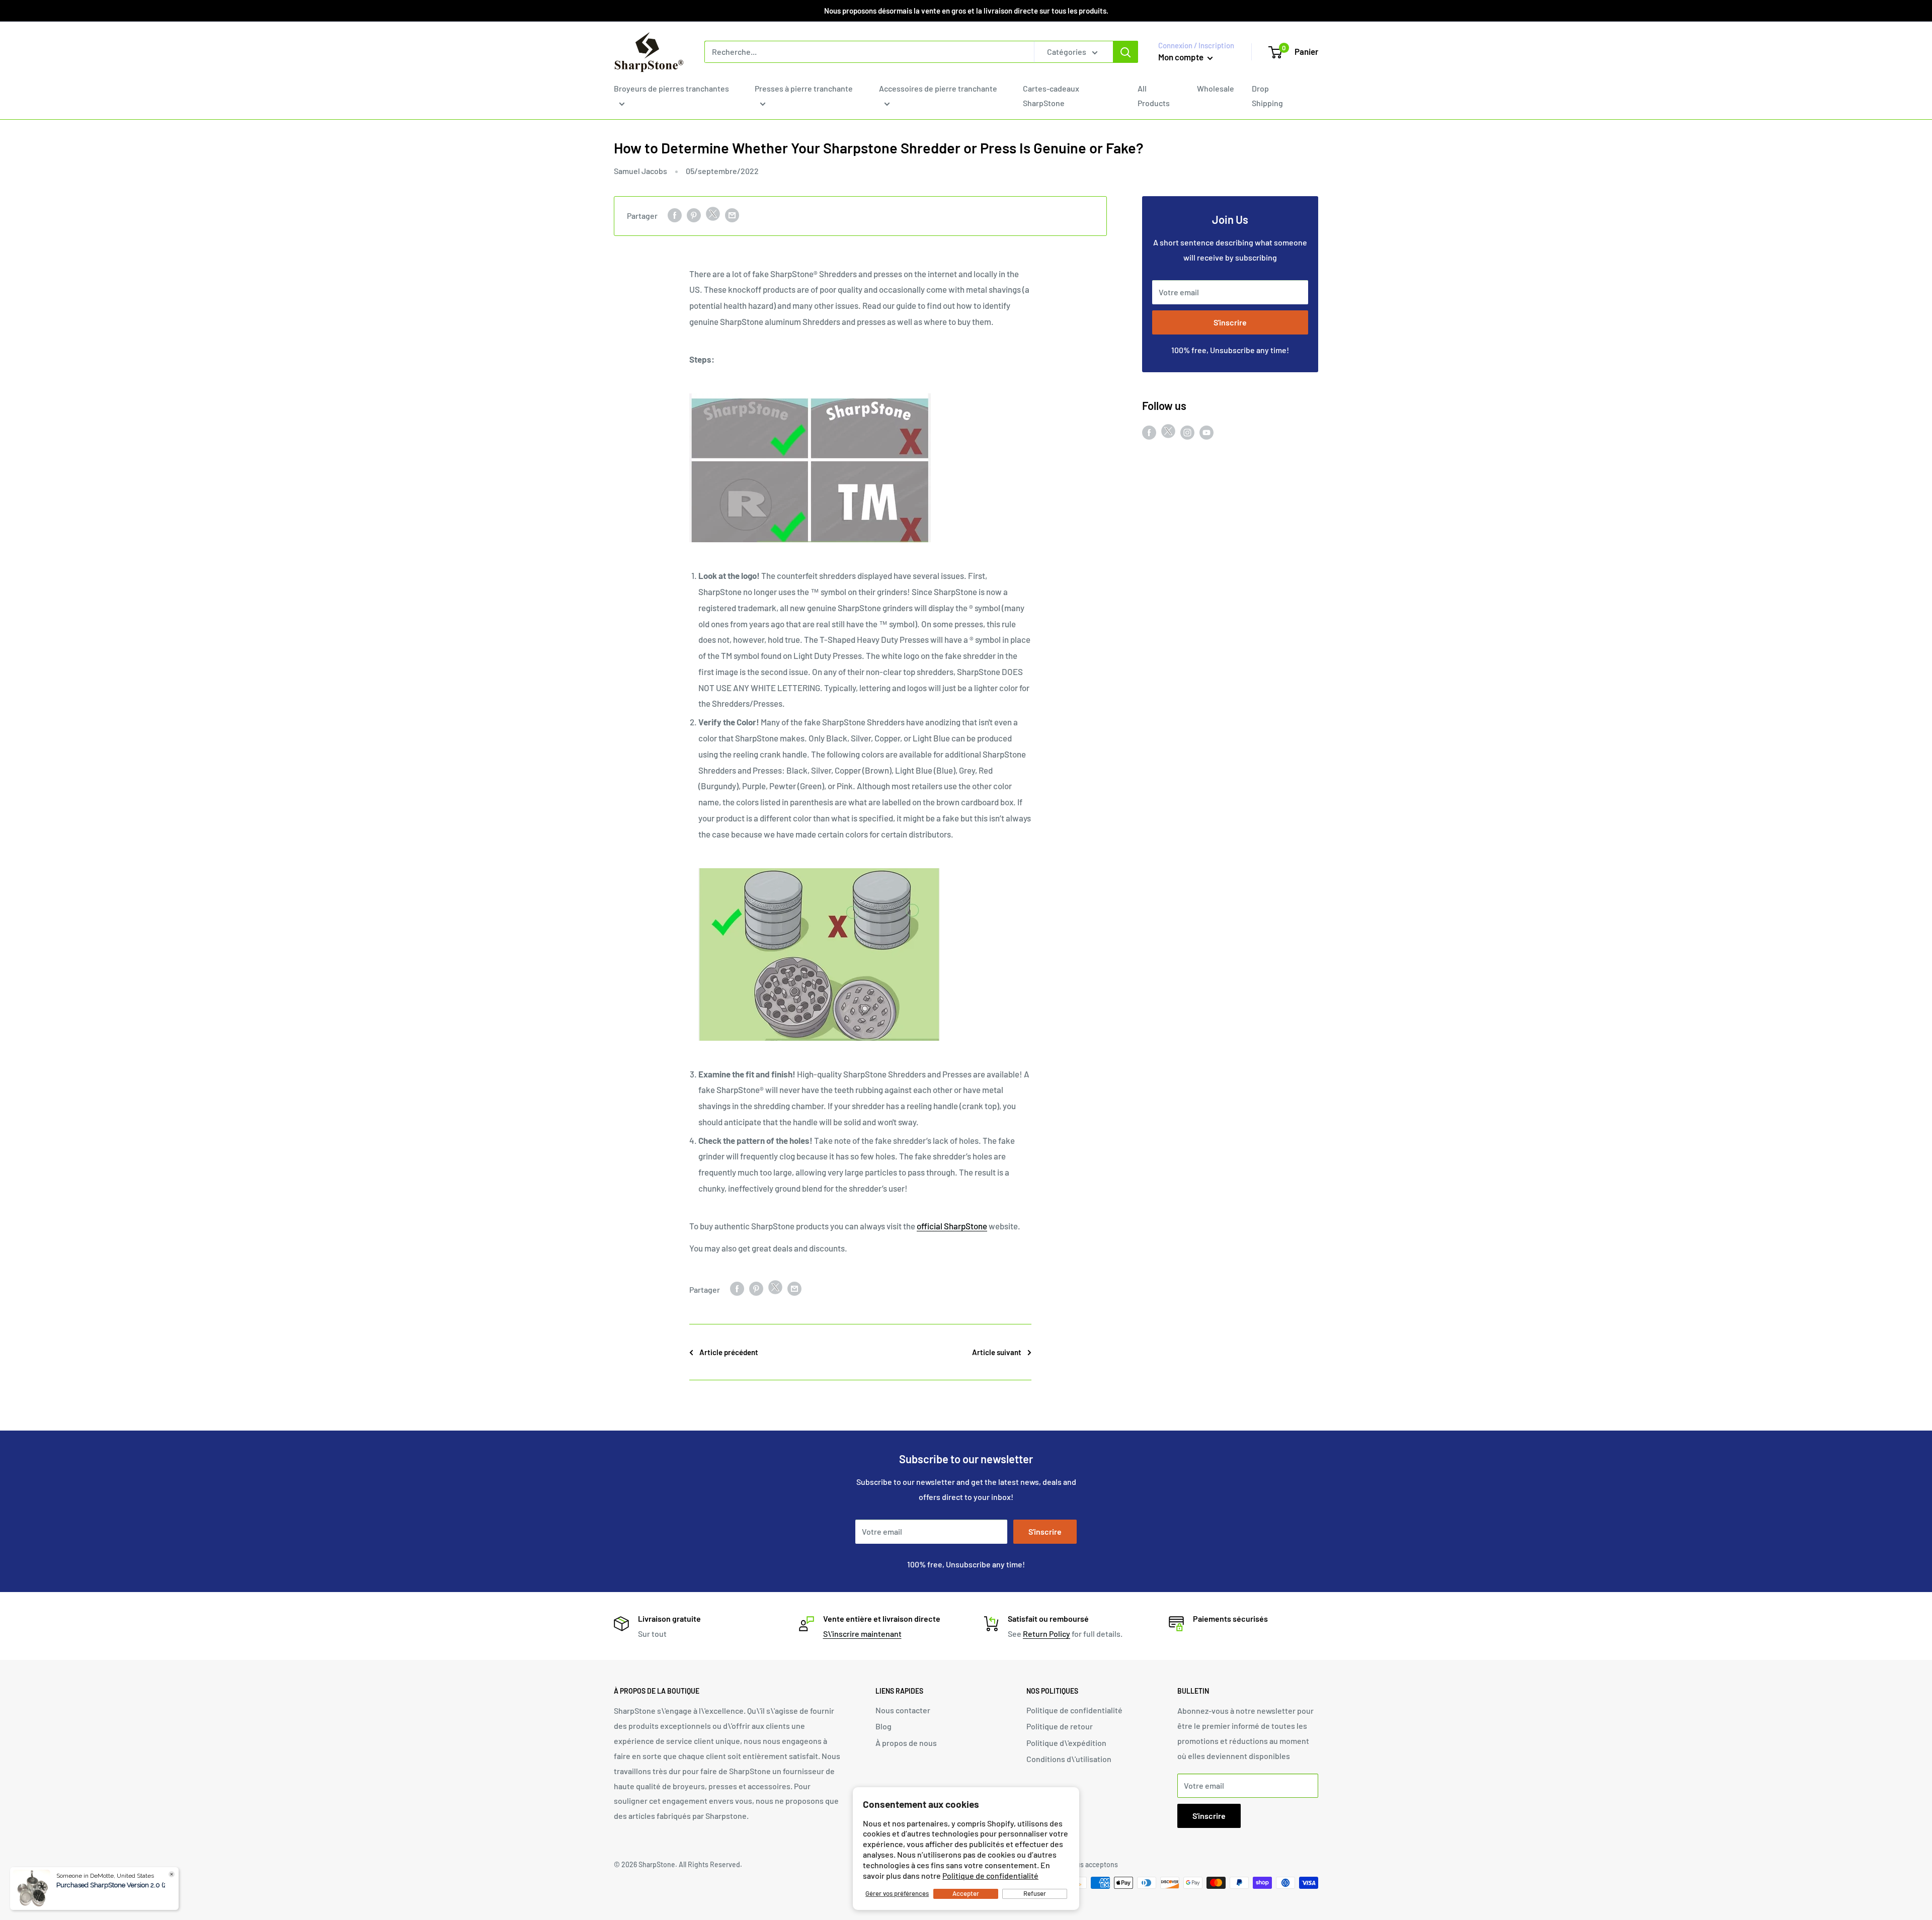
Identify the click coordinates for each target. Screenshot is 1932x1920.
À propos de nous (906, 1743)
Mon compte (1182, 57)
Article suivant (997, 1352)
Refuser (1035, 1893)
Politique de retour (1060, 1726)
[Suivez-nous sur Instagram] (1187, 432)
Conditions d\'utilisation (1069, 1759)
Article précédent (729, 1352)
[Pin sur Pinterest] (694, 215)
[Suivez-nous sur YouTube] (1206, 432)
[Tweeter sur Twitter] (713, 216)
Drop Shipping (1267, 96)
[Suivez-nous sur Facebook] (1149, 432)
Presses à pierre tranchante (804, 88)
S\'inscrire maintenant (862, 1634)
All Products (1154, 96)
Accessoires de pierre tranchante (938, 88)
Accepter (966, 1893)
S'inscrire (1230, 322)
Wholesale (1216, 88)
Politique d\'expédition (1066, 1743)
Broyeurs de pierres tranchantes (671, 88)
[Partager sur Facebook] (675, 215)
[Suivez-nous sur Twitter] (1168, 433)
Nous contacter (903, 1710)
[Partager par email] (732, 215)
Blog (883, 1726)
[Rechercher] (1125, 52)
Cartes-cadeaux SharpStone (1051, 96)
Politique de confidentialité (990, 1875)
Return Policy (1046, 1634)
